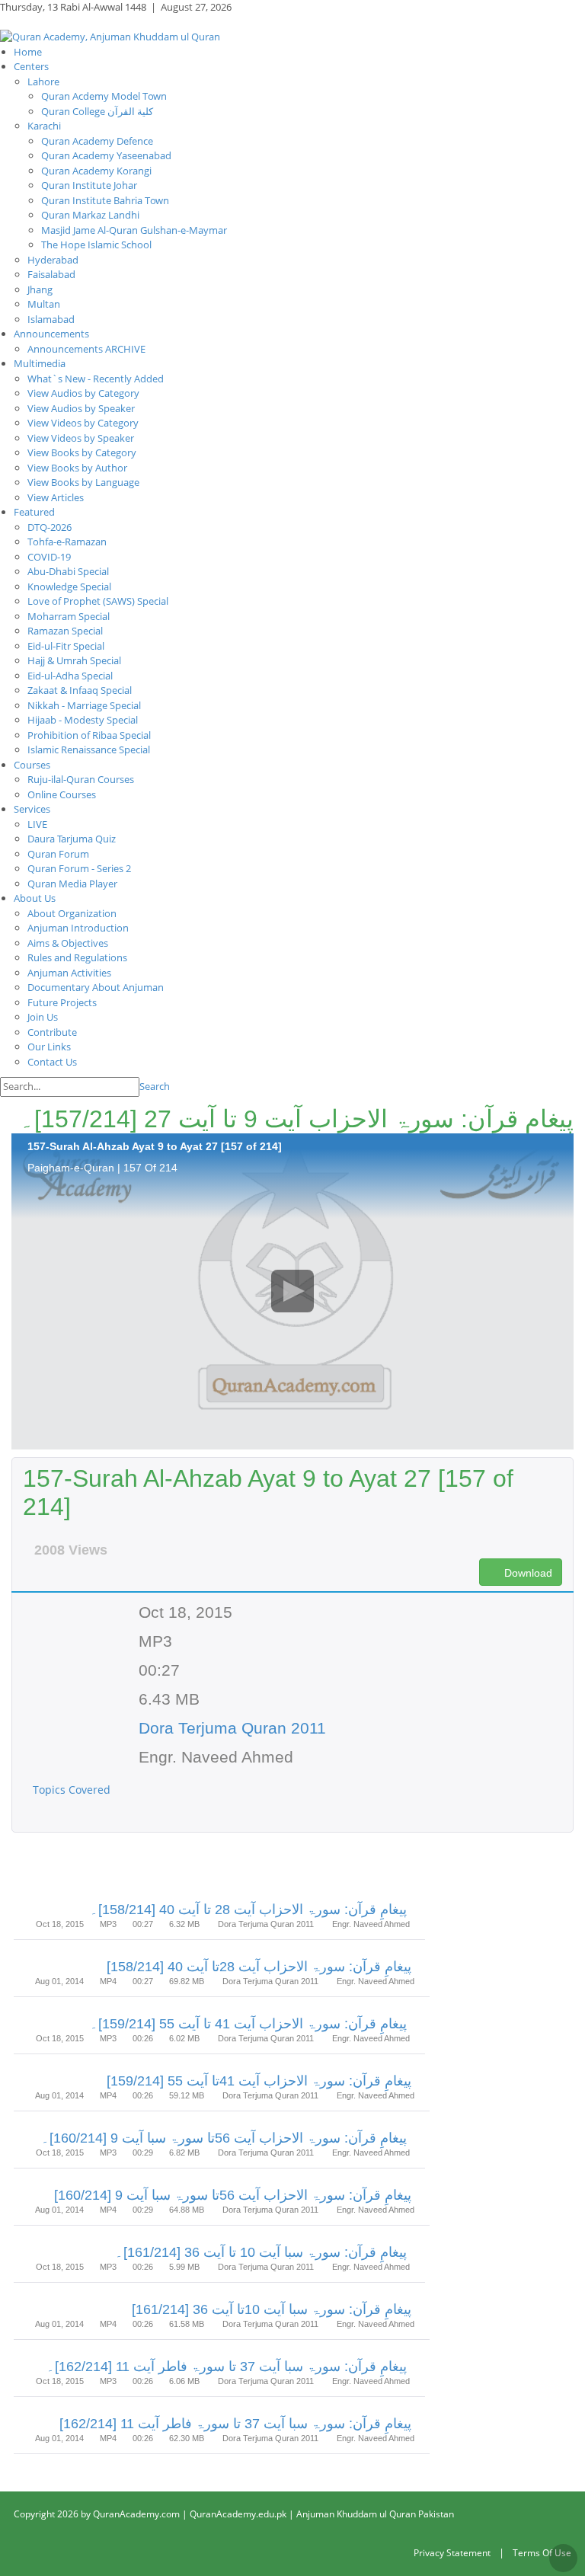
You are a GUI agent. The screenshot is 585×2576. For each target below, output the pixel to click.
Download (527, 1573)
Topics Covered (73, 1790)
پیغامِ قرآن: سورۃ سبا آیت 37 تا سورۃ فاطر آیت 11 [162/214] (235, 2424)
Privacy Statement (452, 2553)
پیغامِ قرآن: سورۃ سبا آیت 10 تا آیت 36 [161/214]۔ (261, 2252)
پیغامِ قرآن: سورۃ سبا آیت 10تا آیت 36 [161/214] (272, 2309)
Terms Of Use (542, 2553)
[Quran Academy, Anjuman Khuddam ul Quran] (110, 36)
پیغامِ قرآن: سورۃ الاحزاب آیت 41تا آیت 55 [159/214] (259, 2081)
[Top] (563, 2558)
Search (155, 1086)
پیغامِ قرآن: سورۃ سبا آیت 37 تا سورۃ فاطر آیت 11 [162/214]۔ (227, 2367)
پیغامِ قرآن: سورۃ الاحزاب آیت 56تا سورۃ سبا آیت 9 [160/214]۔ (224, 2138)
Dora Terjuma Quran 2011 (232, 1728)
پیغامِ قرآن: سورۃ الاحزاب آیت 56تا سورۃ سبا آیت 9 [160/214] (233, 2195)
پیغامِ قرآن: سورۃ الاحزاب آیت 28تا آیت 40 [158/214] (259, 1967)
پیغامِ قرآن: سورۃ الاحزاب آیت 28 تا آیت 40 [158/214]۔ (248, 1910)
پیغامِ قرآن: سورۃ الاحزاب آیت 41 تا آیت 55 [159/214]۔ (248, 2024)
